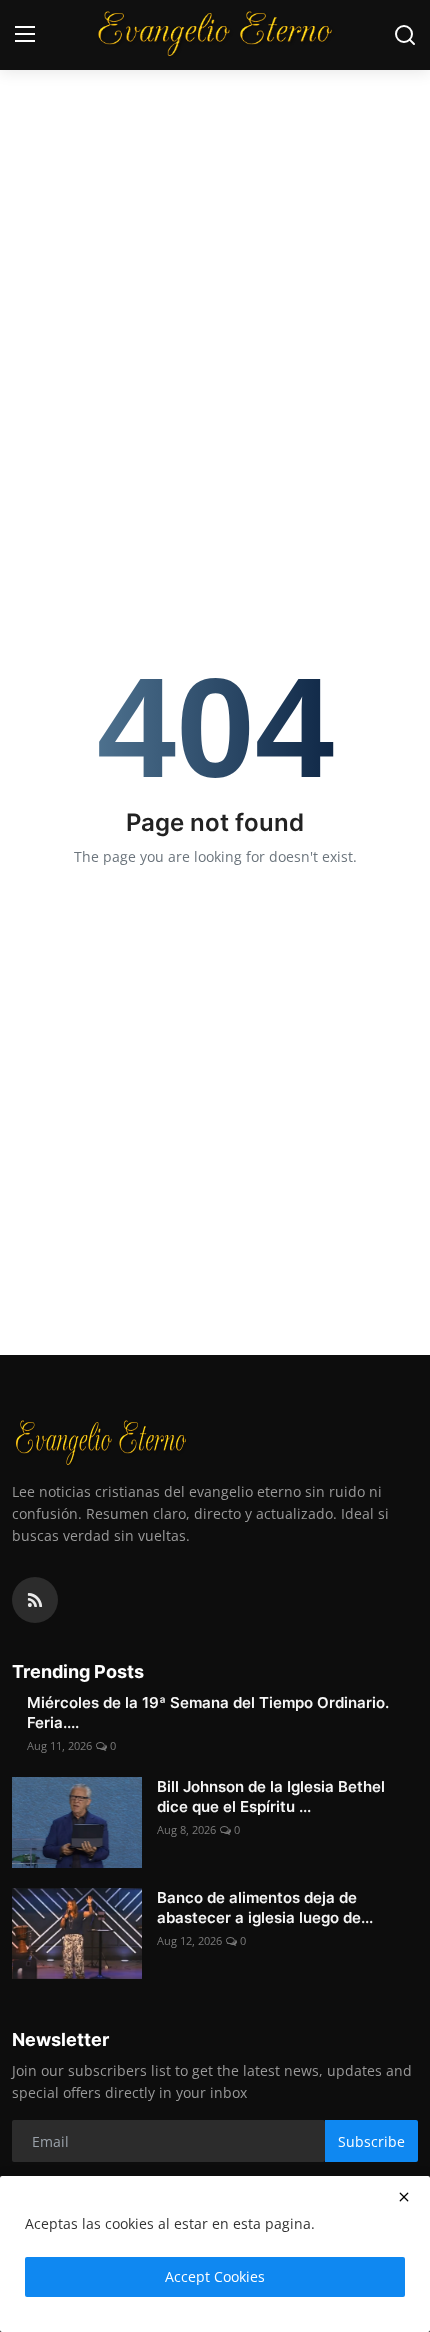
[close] (404, 2197)
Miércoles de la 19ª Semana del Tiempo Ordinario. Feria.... (208, 1712)
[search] (405, 35)
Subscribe (371, 2141)
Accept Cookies (215, 2276)
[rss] (35, 1600)
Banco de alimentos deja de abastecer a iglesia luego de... (265, 1907)
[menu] (25, 35)
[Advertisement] (215, 225)
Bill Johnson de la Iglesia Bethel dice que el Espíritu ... (271, 1796)
